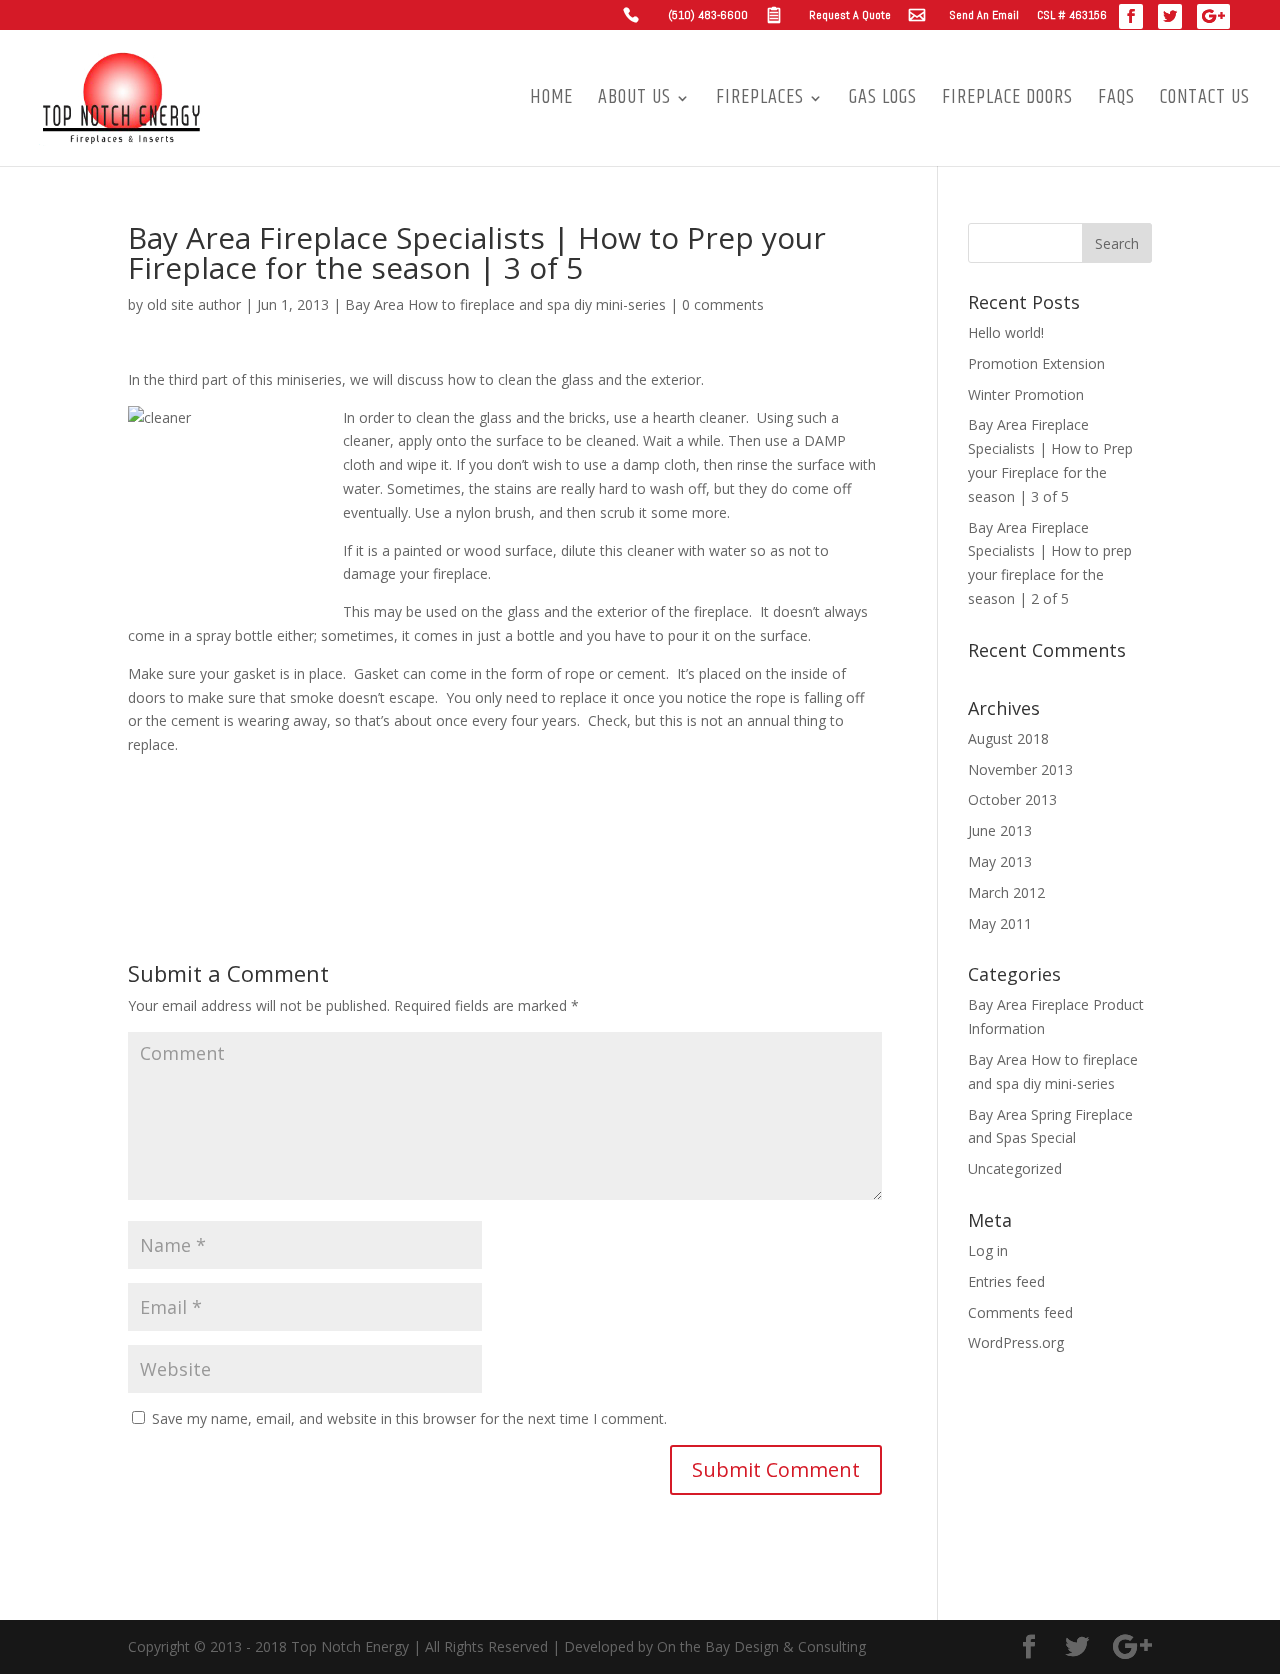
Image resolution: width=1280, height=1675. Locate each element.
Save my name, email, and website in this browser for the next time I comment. (409, 1418)
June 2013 (1000, 830)
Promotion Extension (1036, 363)
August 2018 (1008, 738)
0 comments (723, 304)
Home (551, 102)
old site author (194, 304)
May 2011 (1000, 923)
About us (634, 102)
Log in (988, 1250)
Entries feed (1006, 1281)
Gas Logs (883, 102)
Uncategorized (1015, 1168)
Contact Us (1205, 102)
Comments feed (1020, 1312)
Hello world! (1006, 332)
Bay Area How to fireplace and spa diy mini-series (505, 304)
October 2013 (1012, 799)
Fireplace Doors (1007, 102)
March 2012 (1006, 892)
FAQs (1116, 102)
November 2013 (1020, 769)
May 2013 (1000, 861)
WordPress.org (1016, 1342)
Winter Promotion (1026, 394)
